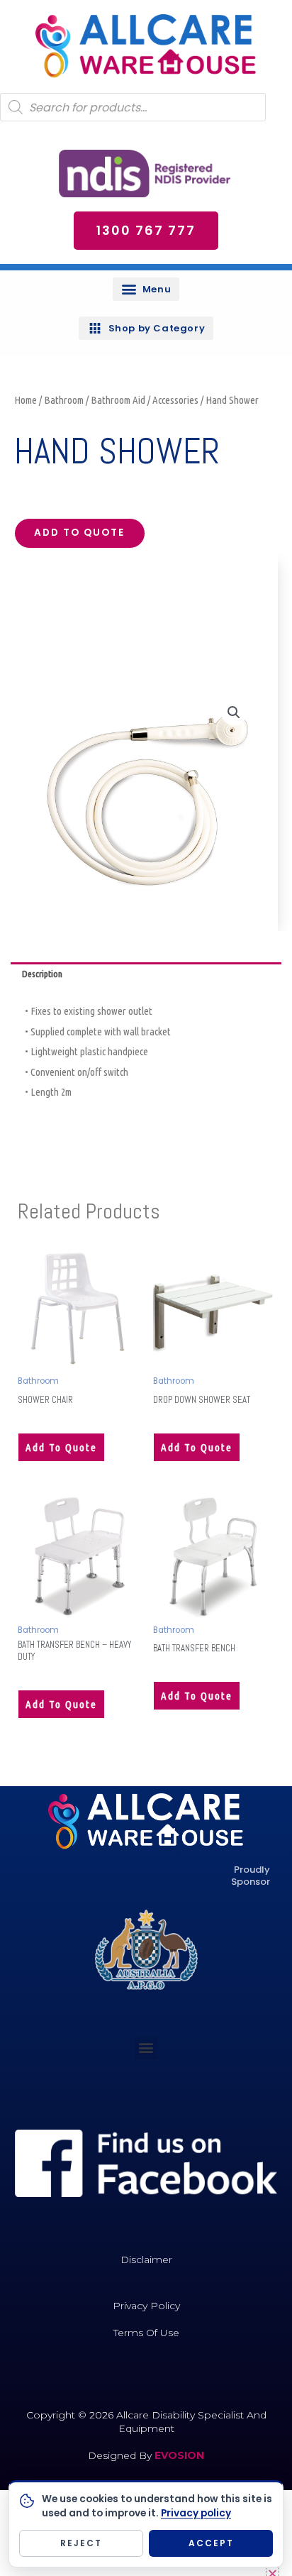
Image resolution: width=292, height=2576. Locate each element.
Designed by (121, 2455)
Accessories (175, 400)
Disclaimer (146, 2259)
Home (26, 400)
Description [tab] (42, 974)
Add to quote (79, 533)
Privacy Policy (146, 2306)
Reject (81, 2543)
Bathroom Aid (118, 400)
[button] (146, 289)
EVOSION (179, 2455)
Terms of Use (146, 2333)
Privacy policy (196, 2513)
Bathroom (64, 400)
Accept (211, 2543)
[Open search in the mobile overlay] (133, 107)
